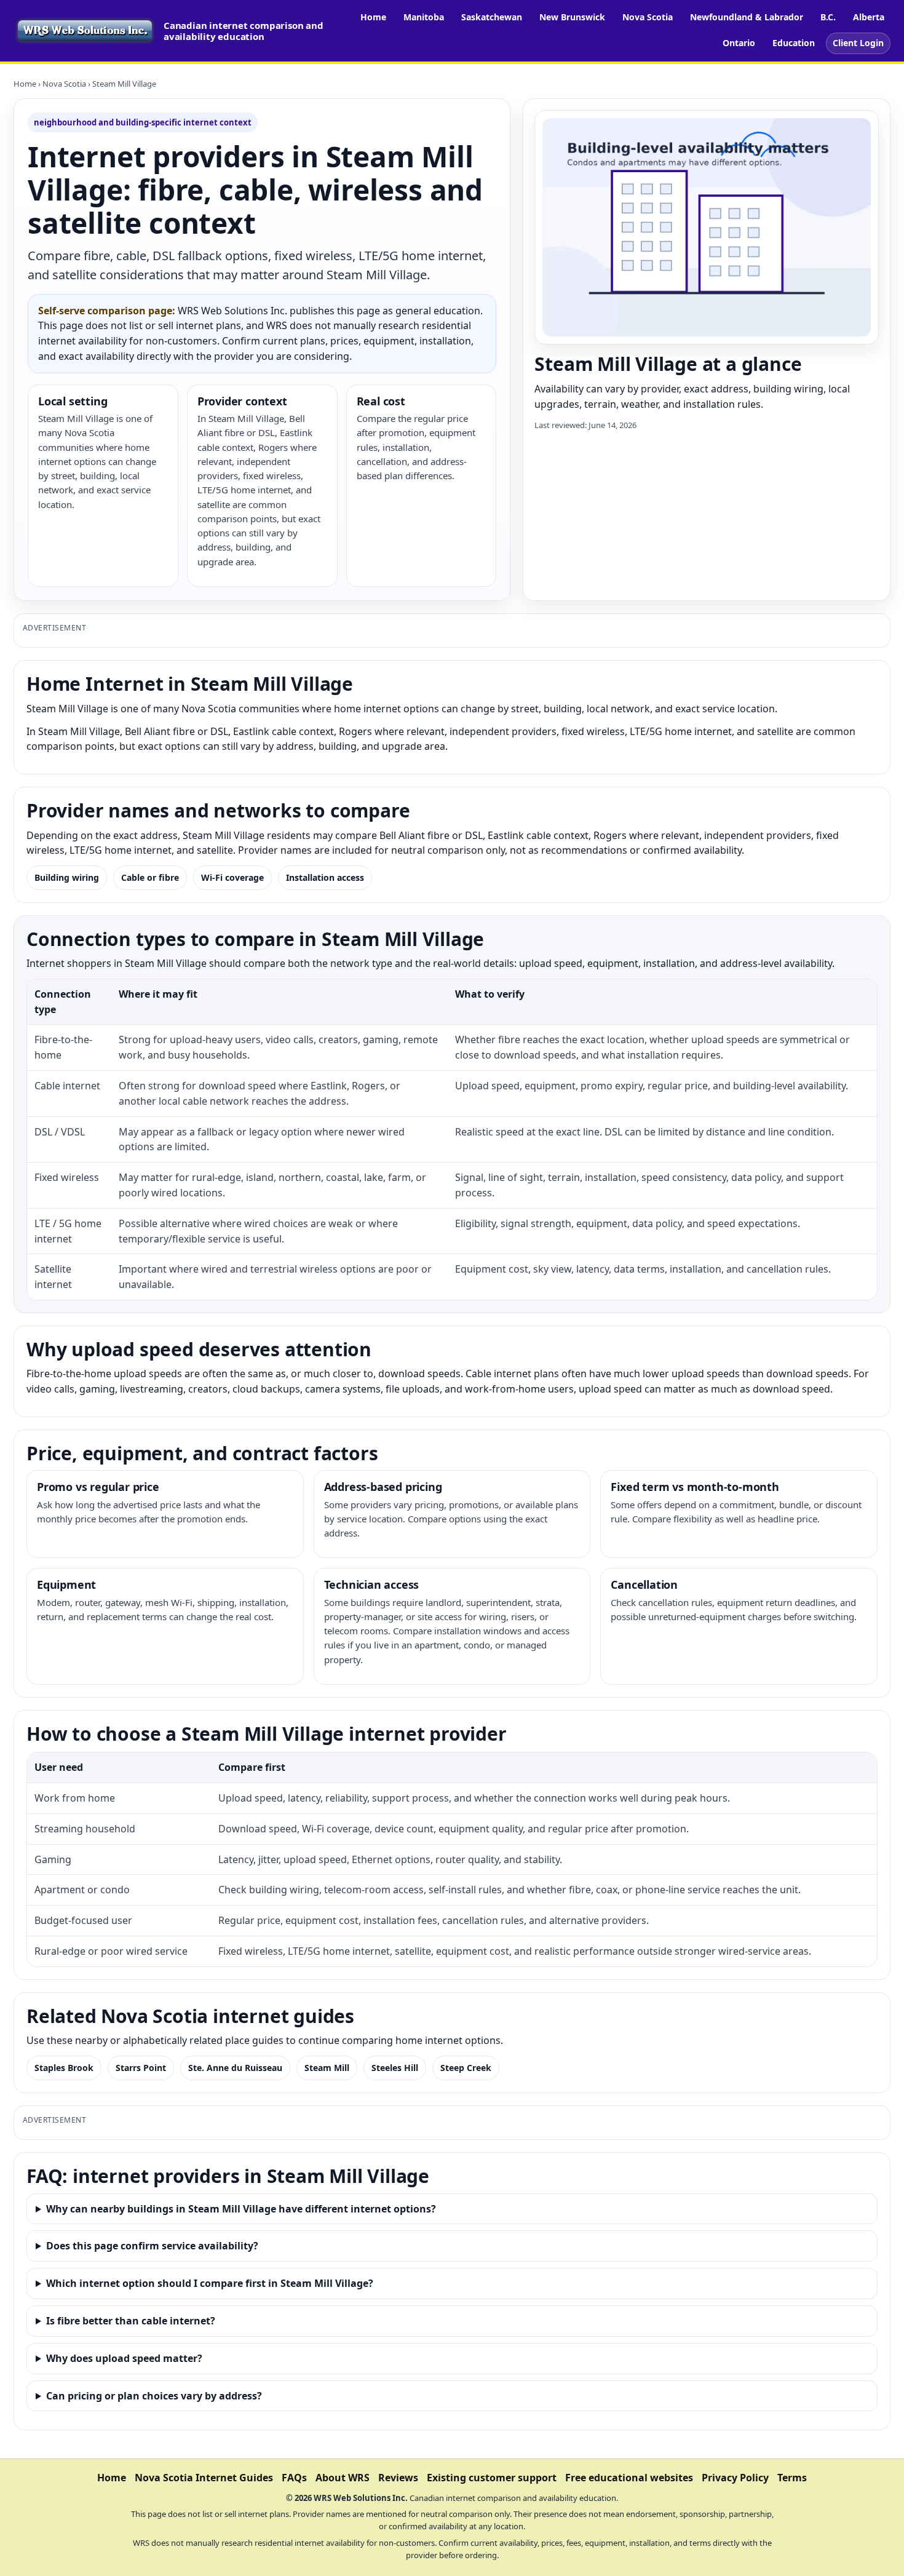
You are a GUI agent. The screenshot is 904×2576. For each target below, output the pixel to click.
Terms (792, 2478)
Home (373, 17)
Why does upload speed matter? (124, 2358)
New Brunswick (572, 17)
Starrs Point (141, 2068)
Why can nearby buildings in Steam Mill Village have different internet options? (241, 2209)
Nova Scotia (648, 17)
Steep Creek (466, 2068)
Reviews (398, 2478)
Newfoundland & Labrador (747, 17)
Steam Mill (327, 2068)
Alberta (869, 17)
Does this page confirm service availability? (152, 2246)
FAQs (294, 2478)
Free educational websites (629, 2478)
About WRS (343, 2478)
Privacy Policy (735, 2478)
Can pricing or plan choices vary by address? (154, 2396)
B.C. (828, 17)
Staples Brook (64, 2068)
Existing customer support (492, 2478)
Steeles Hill (395, 2068)
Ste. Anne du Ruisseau (235, 2068)
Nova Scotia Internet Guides (204, 2478)
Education (794, 43)
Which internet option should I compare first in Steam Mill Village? (210, 2283)
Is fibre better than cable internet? (131, 2321)
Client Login (858, 43)
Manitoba (424, 17)
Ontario (739, 43)
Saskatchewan (492, 17)
